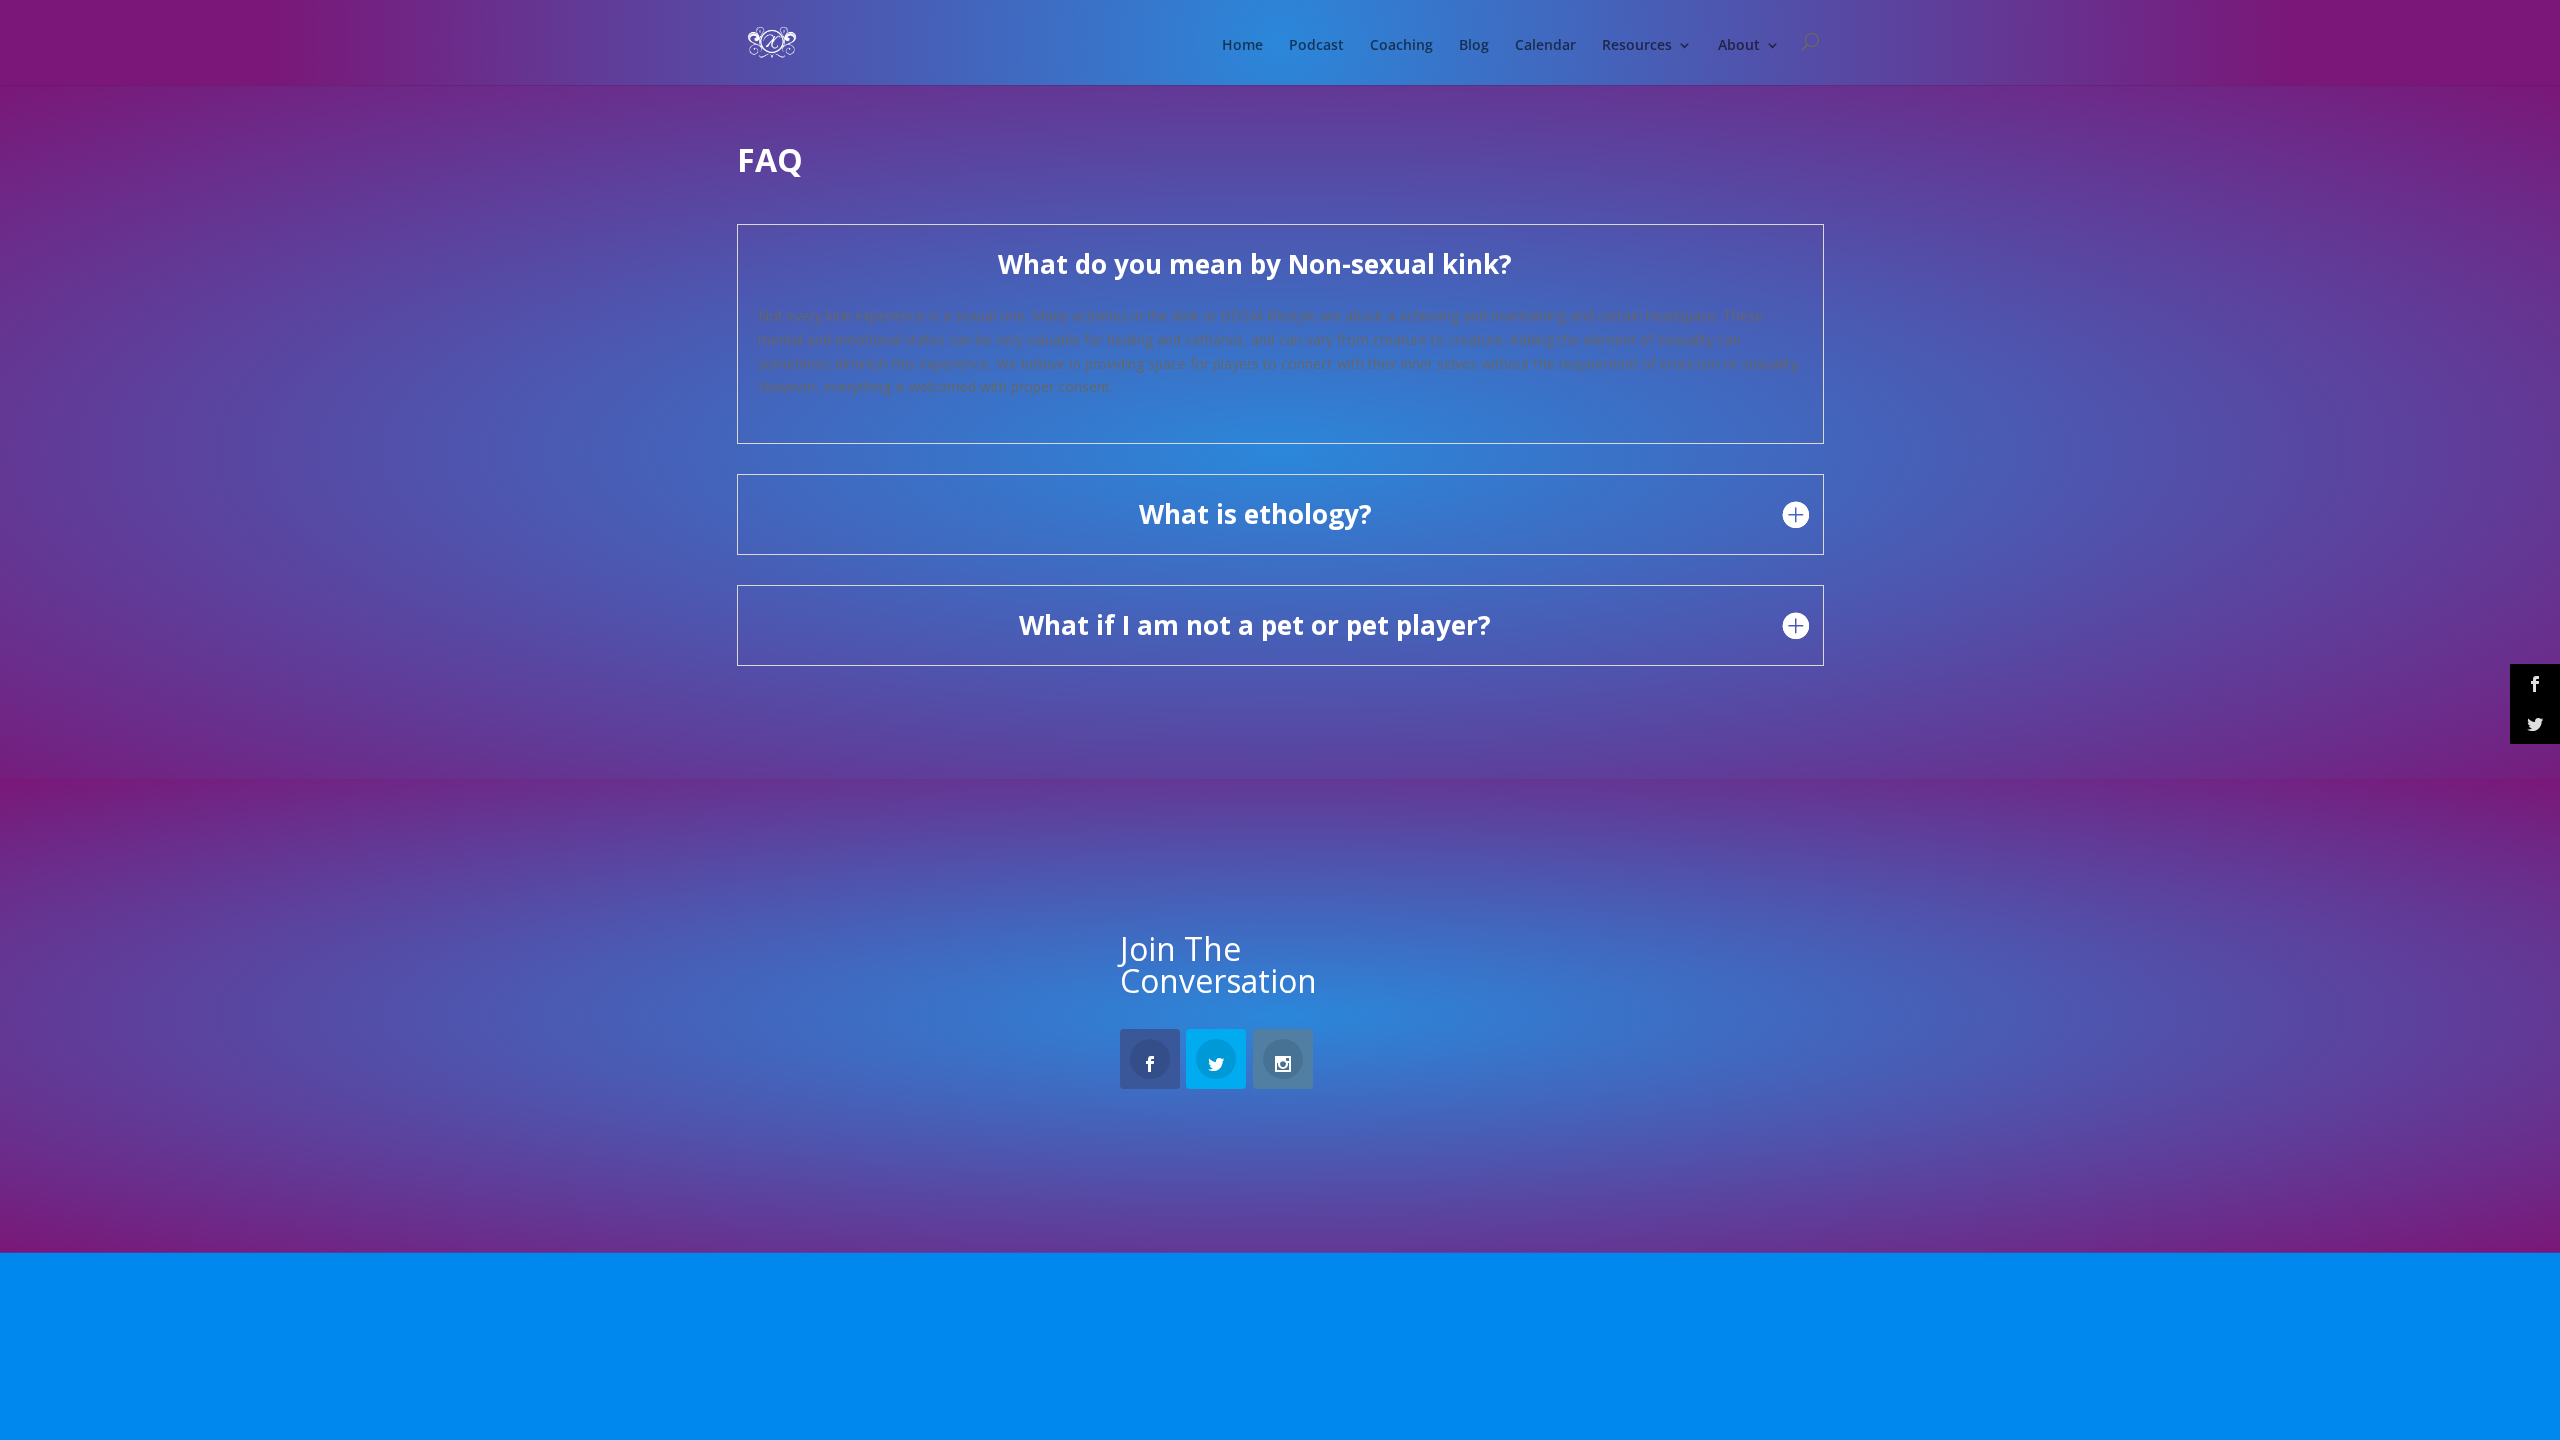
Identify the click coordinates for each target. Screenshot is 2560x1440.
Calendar (1545, 46)
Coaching (1401, 46)
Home (1242, 46)
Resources (1637, 46)
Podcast (1316, 46)
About (1739, 46)
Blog (1474, 46)
